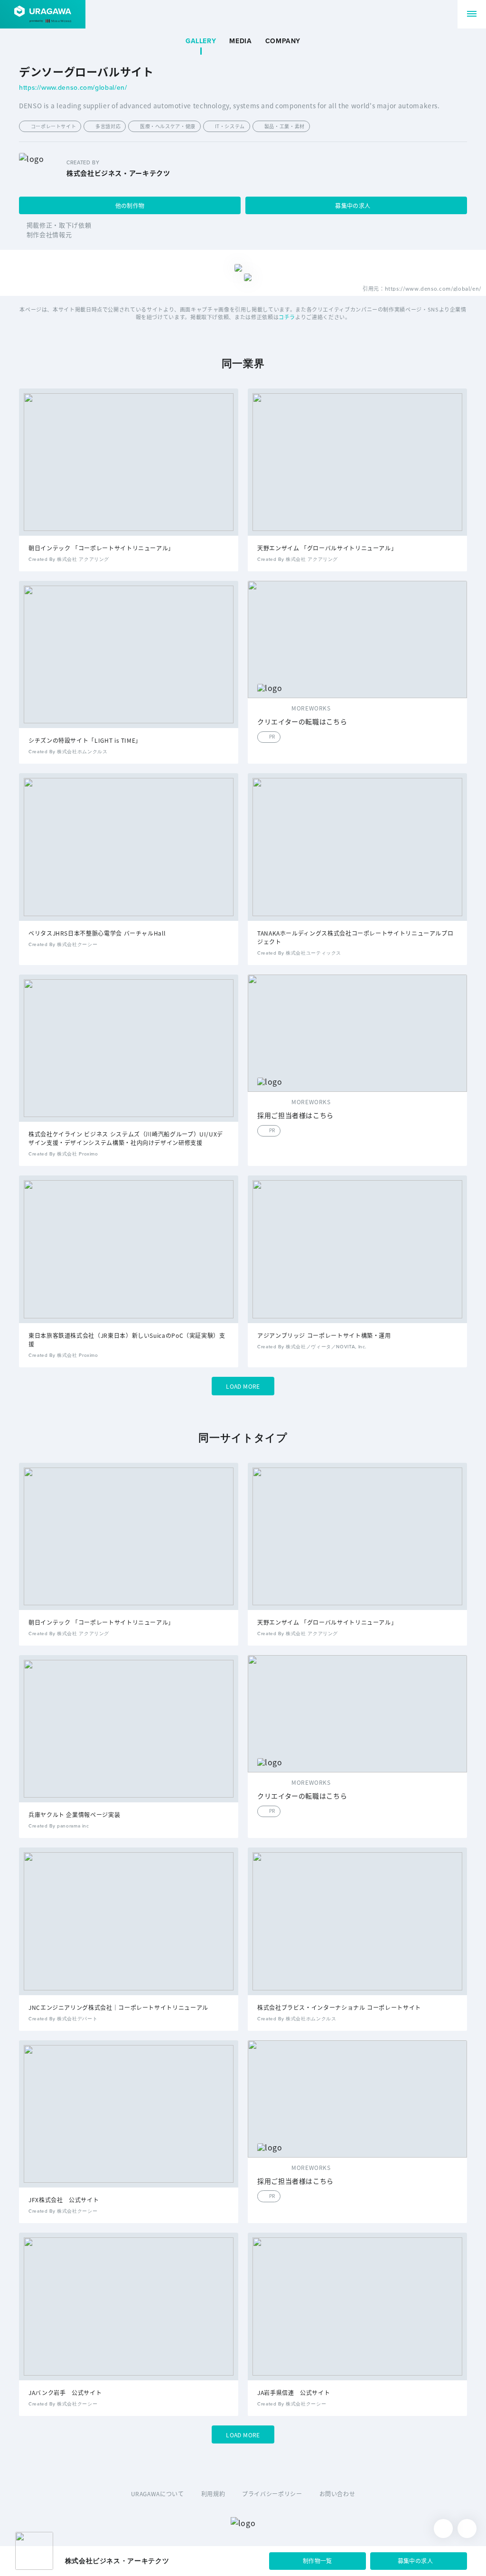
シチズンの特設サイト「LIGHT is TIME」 (85, 740)
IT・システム (230, 126)
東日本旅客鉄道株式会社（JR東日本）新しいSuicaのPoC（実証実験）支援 (127, 1340)
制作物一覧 (318, 2561)
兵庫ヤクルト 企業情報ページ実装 (74, 1814)
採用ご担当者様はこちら (295, 1115)
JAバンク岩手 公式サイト (65, 2392)
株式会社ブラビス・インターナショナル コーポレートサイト (339, 2007)
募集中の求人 (353, 205)
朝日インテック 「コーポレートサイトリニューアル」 (101, 548)
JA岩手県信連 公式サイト (294, 2392)
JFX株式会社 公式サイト (64, 2200)
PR (272, 736)
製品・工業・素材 (285, 126)
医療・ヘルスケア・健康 (168, 126)
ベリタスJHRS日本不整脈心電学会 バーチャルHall (97, 933)
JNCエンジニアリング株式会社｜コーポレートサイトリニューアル (118, 2007)
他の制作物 (130, 205)
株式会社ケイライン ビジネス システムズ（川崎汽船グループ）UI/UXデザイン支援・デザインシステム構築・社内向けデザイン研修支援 (126, 1138)
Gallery (201, 41)
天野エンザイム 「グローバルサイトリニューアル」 (327, 548)
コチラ (287, 317)
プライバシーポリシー (272, 2494)
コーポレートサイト (54, 126)
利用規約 (213, 2494)
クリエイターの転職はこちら (302, 722)
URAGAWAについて (158, 2494)
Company (283, 41)
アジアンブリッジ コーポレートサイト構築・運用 (324, 1335)
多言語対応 (108, 126)
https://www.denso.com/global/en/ (73, 88)
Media (240, 41)
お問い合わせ (337, 2494)
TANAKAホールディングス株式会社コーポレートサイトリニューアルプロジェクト (355, 937)
